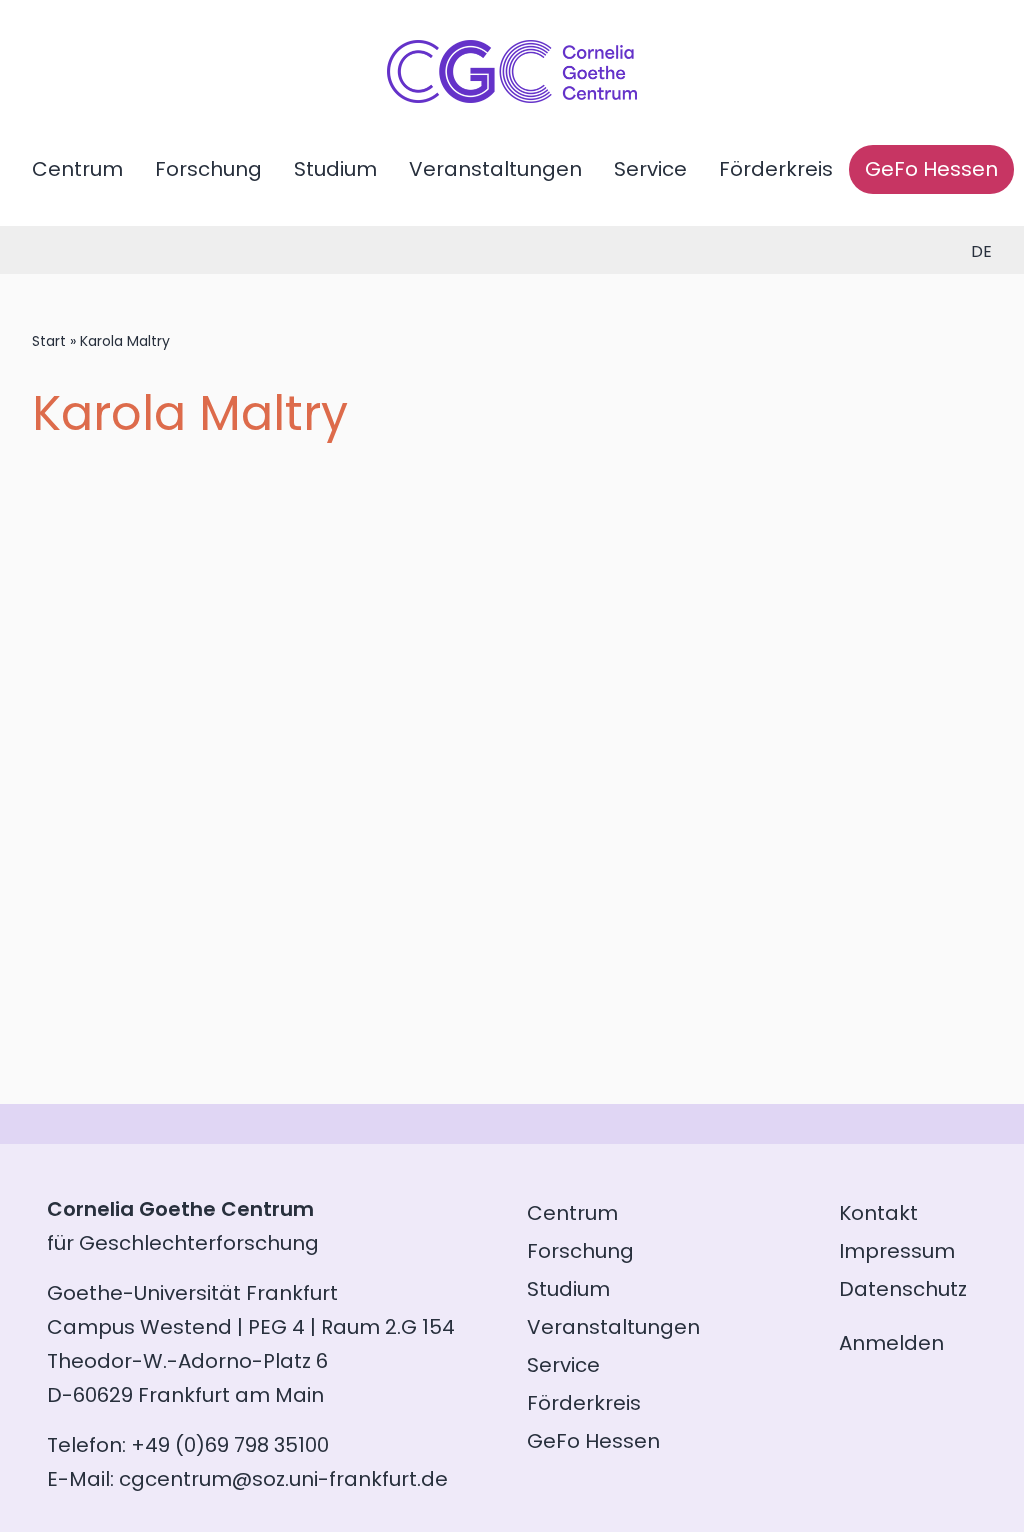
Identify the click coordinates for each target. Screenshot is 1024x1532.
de (981, 251)
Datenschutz (903, 1289)
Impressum (897, 1251)
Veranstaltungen (495, 169)
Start (49, 341)
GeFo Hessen (931, 169)
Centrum (77, 169)
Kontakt (878, 1213)
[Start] (512, 96)
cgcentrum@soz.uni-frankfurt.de (283, 1479)
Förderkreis (776, 169)
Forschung (208, 169)
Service (650, 169)
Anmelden (891, 1343)
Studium (335, 169)
